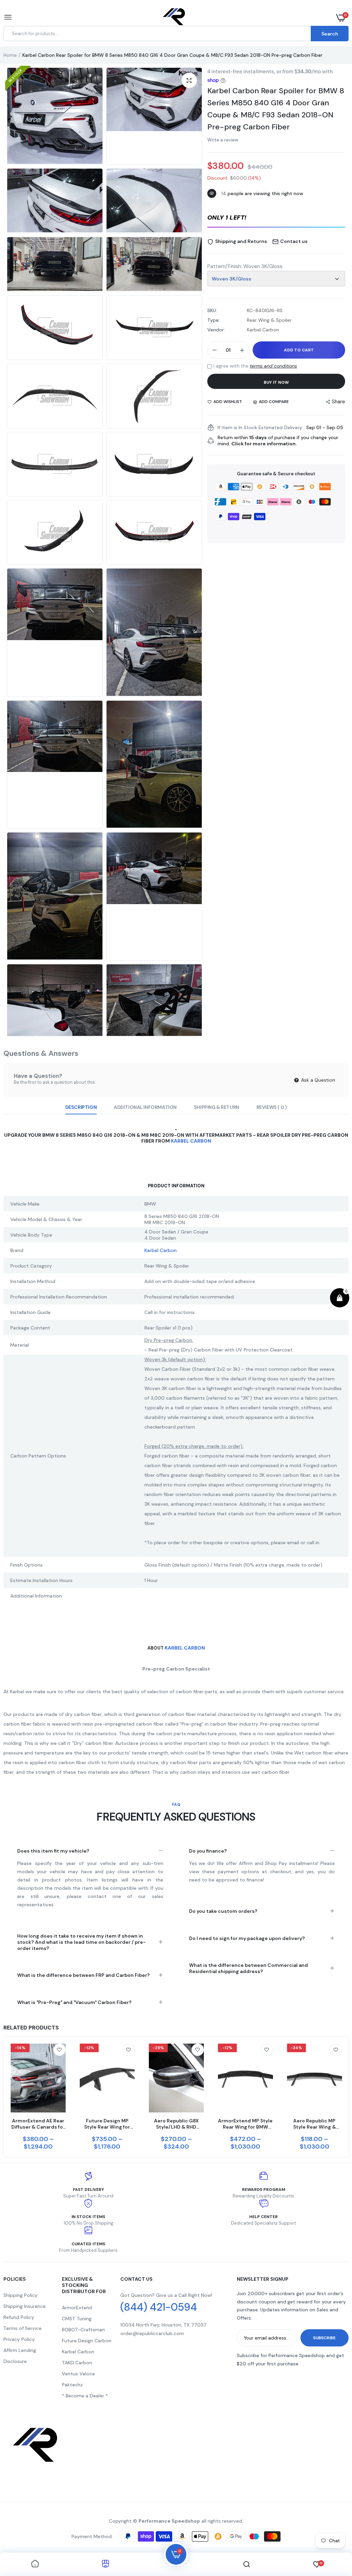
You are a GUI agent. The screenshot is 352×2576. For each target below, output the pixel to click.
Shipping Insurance (25, 2306)
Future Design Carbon (87, 2341)
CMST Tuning (77, 2319)
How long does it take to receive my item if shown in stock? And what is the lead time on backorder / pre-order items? (81, 1942)
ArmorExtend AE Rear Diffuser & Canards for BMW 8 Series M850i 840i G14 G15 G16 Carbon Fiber (38, 2124)
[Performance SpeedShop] (174, 18)
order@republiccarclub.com (152, 2333)
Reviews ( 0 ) (272, 1107)
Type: (213, 320)
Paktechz (72, 2385)
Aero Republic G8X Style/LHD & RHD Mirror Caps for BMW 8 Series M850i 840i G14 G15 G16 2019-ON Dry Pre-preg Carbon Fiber (176, 2124)
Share (338, 402)
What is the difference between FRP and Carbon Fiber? (84, 1975)
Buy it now (276, 382)
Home (10, 55)
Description (81, 1107)
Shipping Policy (20, 2295)
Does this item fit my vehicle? (53, 1851)
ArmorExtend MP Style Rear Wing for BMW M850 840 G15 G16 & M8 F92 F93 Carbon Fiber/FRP (245, 2124)
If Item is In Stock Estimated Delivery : (261, 427)
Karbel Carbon (191, 1141)
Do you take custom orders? (223, 1911)
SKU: (212, 310)
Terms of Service (23, 2328)
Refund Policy (19, 2317)
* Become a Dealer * (85, 2396)
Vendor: (216, 330)
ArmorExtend (77, 2308)
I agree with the (255, 366)
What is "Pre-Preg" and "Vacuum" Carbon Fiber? (74, 2002)
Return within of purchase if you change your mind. (278, 441)
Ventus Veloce (78, 2374)
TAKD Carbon (77, 2363)
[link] (59, 2050)
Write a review (223, 140)
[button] (276, 218)
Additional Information (145, 1107)
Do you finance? (208, 1851)
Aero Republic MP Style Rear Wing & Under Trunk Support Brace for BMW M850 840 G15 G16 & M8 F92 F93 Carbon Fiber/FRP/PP (314, 2124)
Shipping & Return (217, 1107)
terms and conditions (273, 366)
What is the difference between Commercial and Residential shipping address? (249, 1968)
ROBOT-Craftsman (83, 2330)
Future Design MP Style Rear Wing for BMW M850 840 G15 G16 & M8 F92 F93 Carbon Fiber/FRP (107, 2124)
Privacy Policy (19, 2339)
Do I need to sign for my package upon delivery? (247, 1938)
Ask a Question (317, 1080)
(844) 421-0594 (159, 2307)
